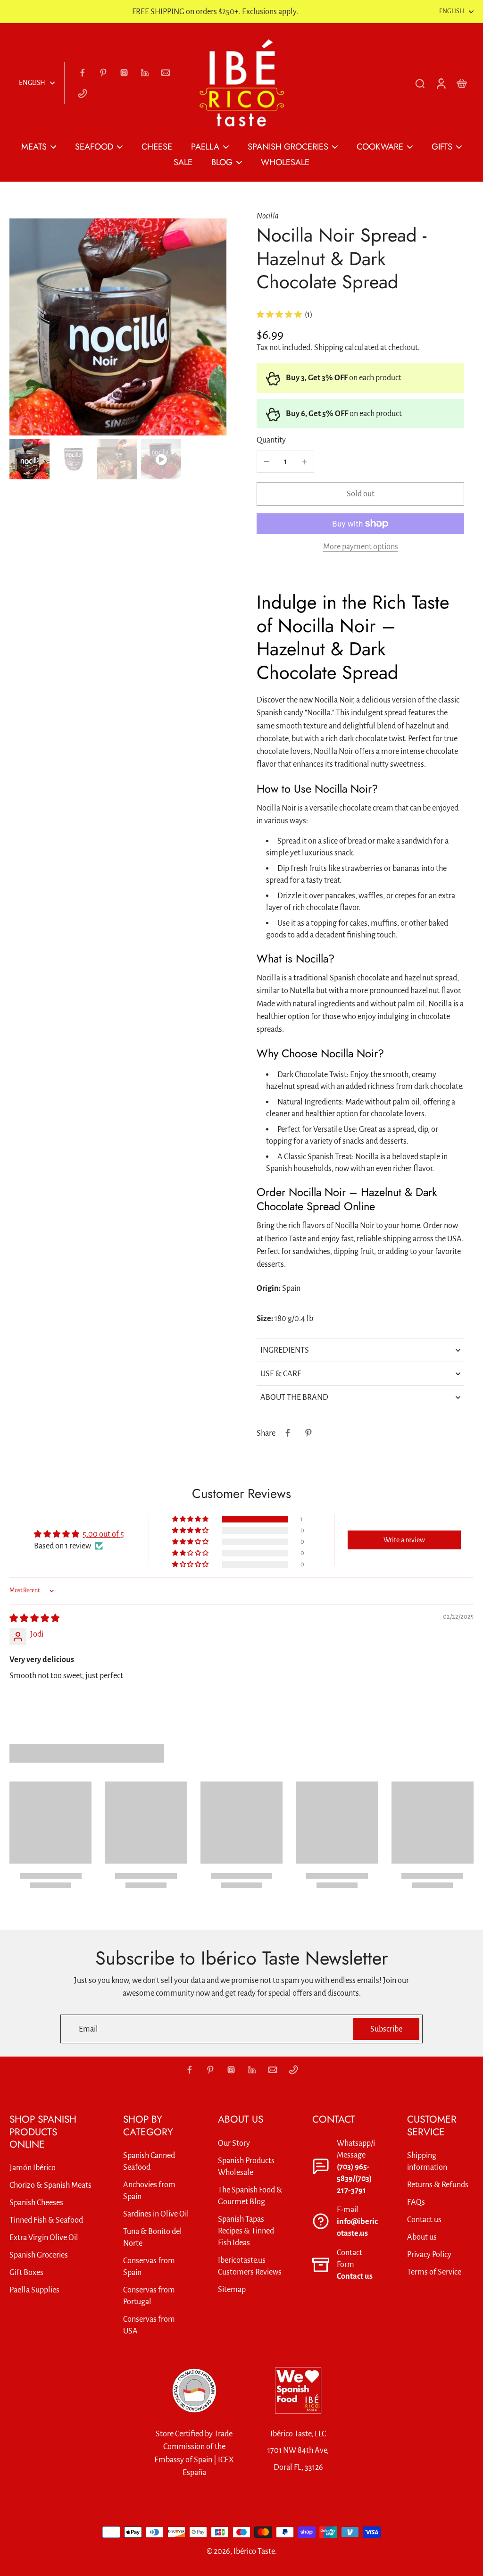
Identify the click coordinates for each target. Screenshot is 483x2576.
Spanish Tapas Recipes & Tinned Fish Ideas (246, 2231)
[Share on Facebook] (288, 1433)
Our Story (234, 2143)
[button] (360, 494)
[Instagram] (124, 73)
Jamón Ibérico (33, 2168)
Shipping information (427, 2161)
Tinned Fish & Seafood (46, 2220)
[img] (34, 1618)
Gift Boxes (26, 2272)
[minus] (266, 461)
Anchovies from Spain (149, 2191)
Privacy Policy (429, 2254)
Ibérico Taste (254, 2551)
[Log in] (441, 83)
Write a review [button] (404, 1540)
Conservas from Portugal (149, 2296)
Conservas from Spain (149, 2267)
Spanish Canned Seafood (149, 2161)
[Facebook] (83, 73)
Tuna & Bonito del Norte (153, 2237)
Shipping (329, 347)
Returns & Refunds (438, 2185)
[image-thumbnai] (29, 459)
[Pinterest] (103, 73)
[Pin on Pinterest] (308, 1433)
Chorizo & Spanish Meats (50, 2185)
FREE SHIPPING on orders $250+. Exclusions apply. (215, 12)
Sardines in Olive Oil (156, 2214)
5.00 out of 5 (103, 1534)
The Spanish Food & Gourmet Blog (250, 2196)
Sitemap (232, 2289)
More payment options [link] (361, 547)
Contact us (355, 2276)
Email (88, 2029)
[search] (420, 83)
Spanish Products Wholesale (246, 2166)
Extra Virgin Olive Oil (44, 2237)
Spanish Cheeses (36, 2203)
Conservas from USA (149, 2325)
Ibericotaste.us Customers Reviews (250, 2266)
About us (422, 2237)
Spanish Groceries (39, 2255)
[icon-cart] (461, 83)
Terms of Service (434, 2272)
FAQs (416, 2202)
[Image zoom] (118, 327)
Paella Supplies (34, 2290)
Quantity (271, 440)
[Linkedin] (145, 73)
